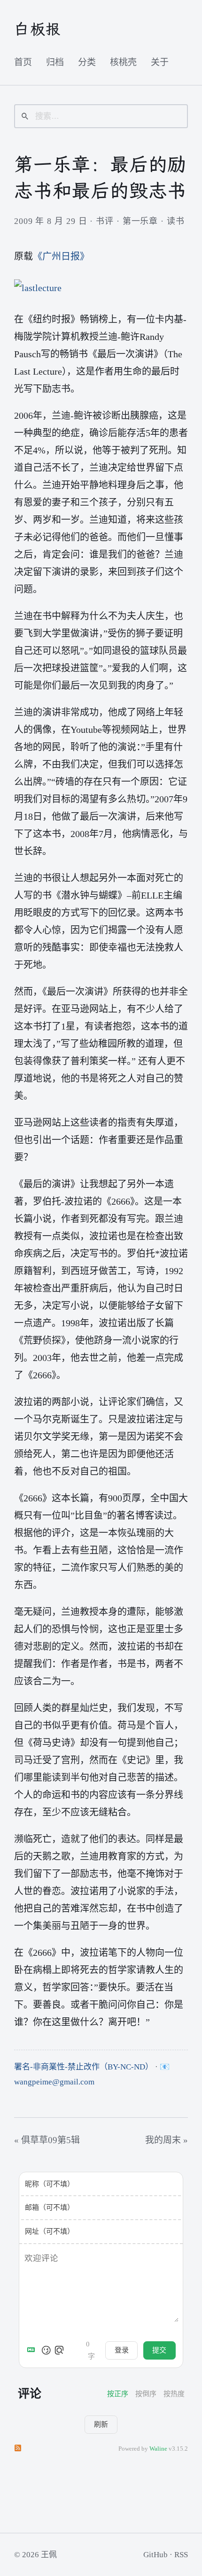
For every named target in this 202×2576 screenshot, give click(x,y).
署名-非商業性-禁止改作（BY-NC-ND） (84, 2067)
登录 (122, 2350)
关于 (160, 62)
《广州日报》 (61, 256)
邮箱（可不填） (50, 2207)
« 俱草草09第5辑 (47, 2140)
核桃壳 (123, 62)
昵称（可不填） (50, 2184)
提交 (159, 2350)
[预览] (59, 2350)
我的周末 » (167, 2140)
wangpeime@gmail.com (54, 2082)
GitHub (155, 2555)
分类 (87, 62)
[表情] (46, 2350)
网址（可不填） (50, 2231)
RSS (181, 2555)
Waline (158, 2449)
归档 (55, 62)
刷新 (101, 2424)
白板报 (38, 29)
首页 (23, 62)
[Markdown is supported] (33, 2350)
